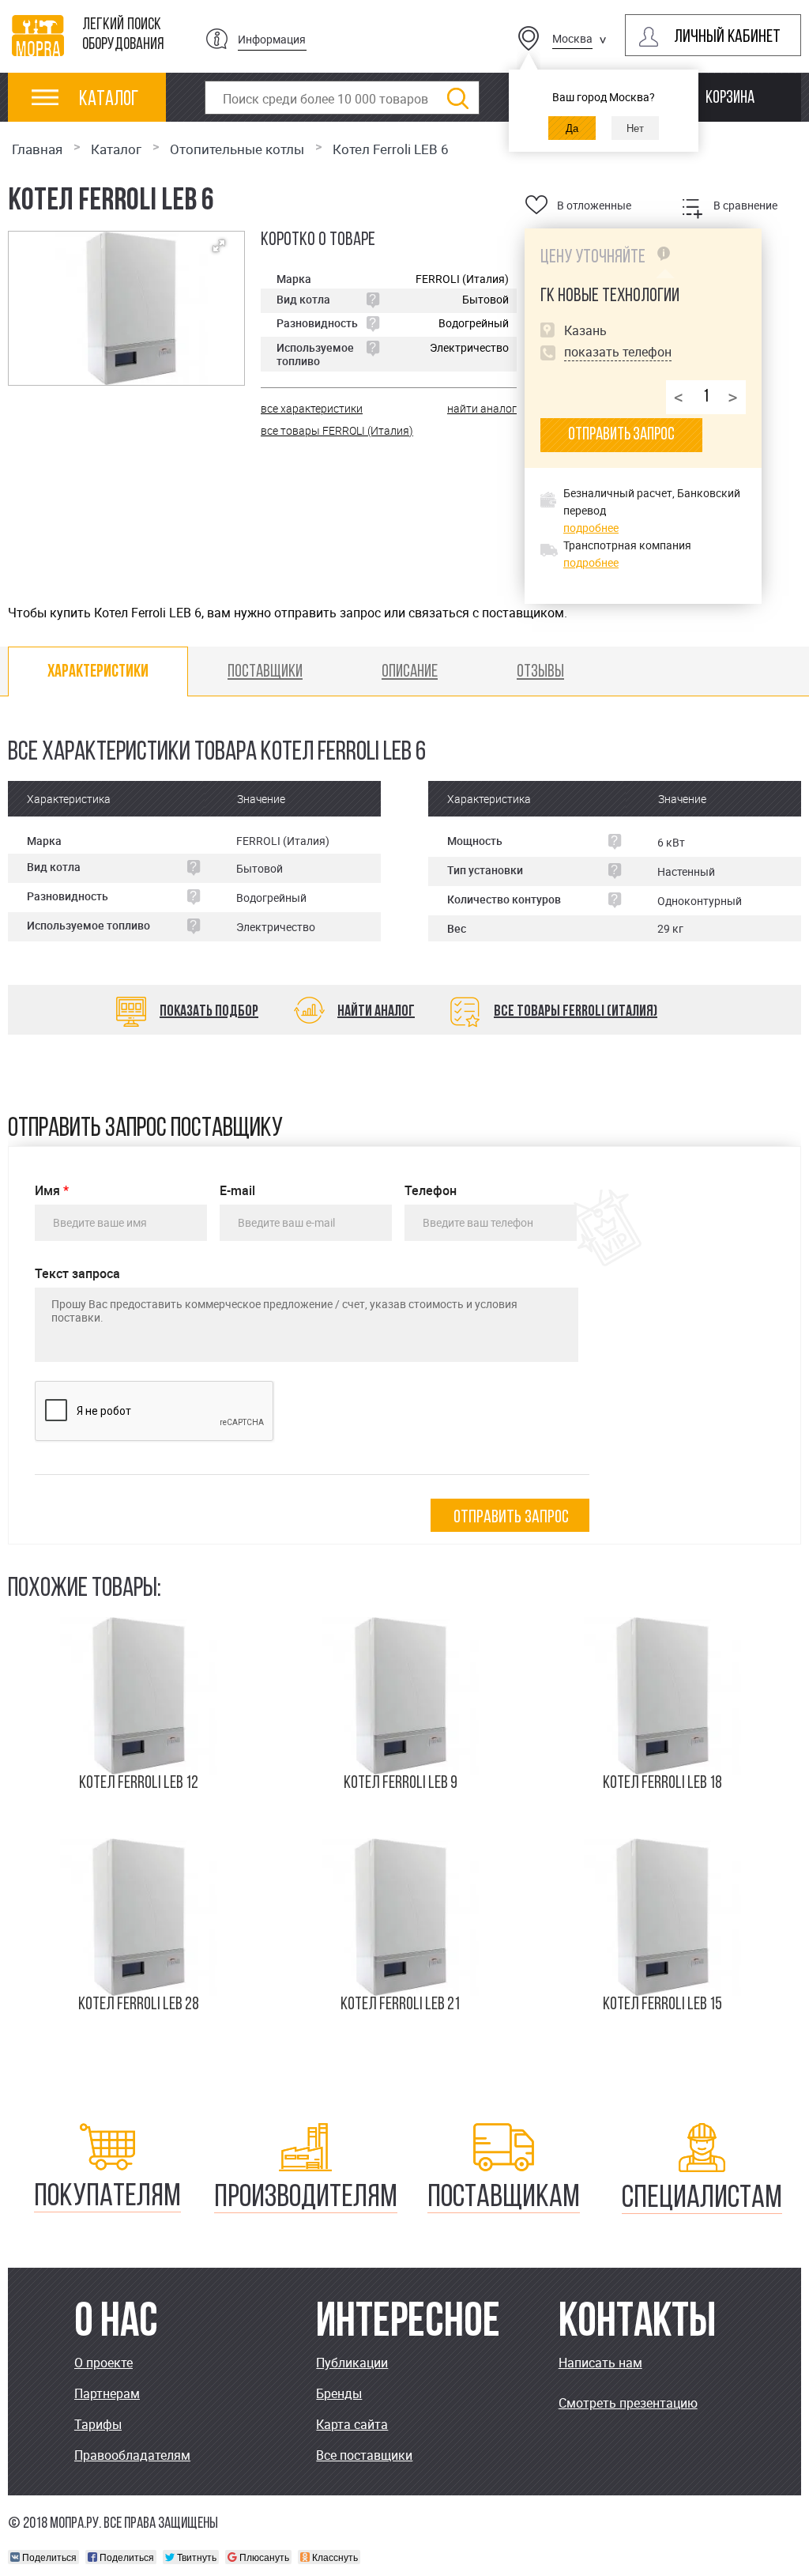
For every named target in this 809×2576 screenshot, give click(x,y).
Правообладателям (132, 2455)
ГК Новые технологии (610, 296)
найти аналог (482, 408)
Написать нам (600, 2363)
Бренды (339, 2393)
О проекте (103, 2363)
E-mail (237, 1191)
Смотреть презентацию (628, 2403)
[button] (219, 246)
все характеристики (312, 408)
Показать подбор (209, 1012)
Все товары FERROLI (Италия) (576, 1012)
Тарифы (98, 2424)
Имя (52, 1191)
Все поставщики (364, 2455)
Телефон (431, 1191)
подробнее (591, 528)
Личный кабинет (727, 38)
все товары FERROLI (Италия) (337, 430)
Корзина (730, 98)
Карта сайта (352, 2424)
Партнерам (107, 2393)
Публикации (352, 2363)
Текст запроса (77, 1274)
